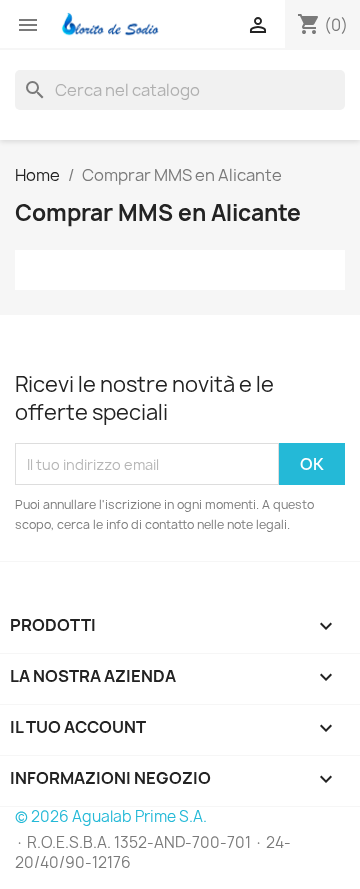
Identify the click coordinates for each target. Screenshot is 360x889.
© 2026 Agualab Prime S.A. (111, 816)
